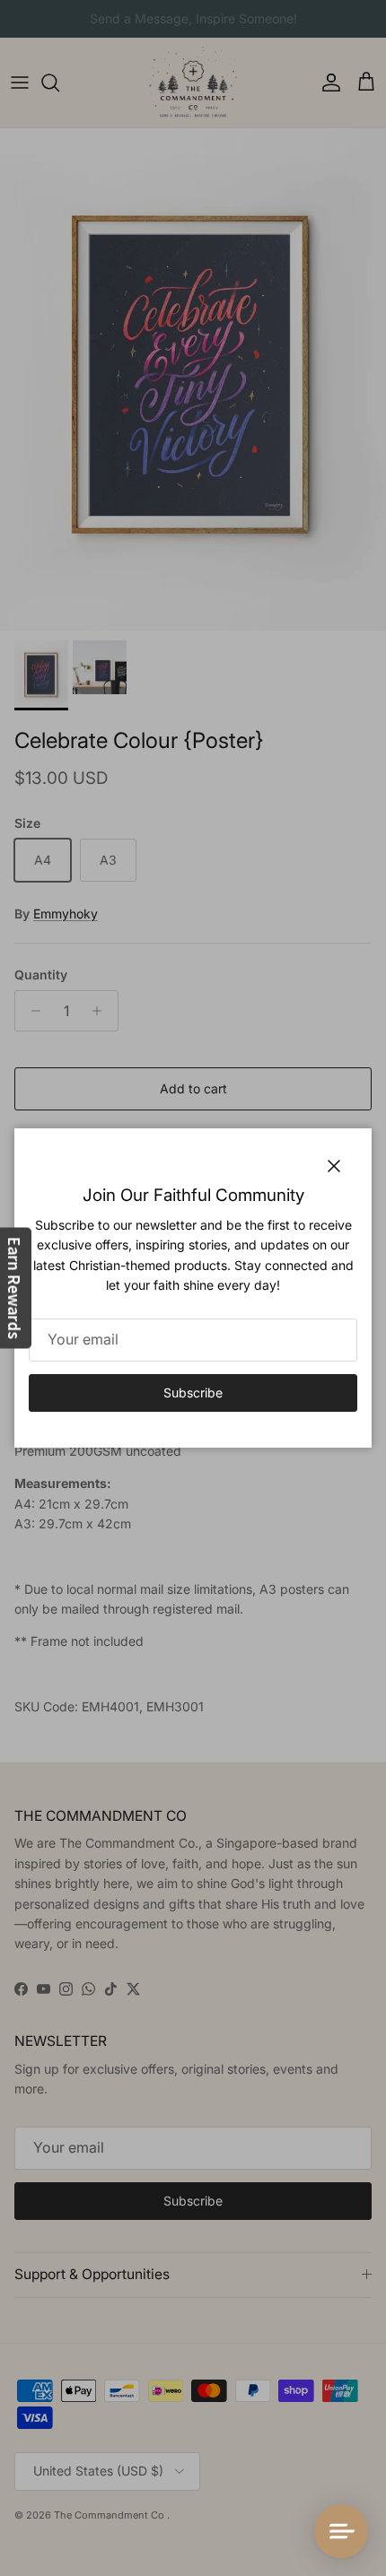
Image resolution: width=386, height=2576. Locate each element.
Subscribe (193, 1392)
